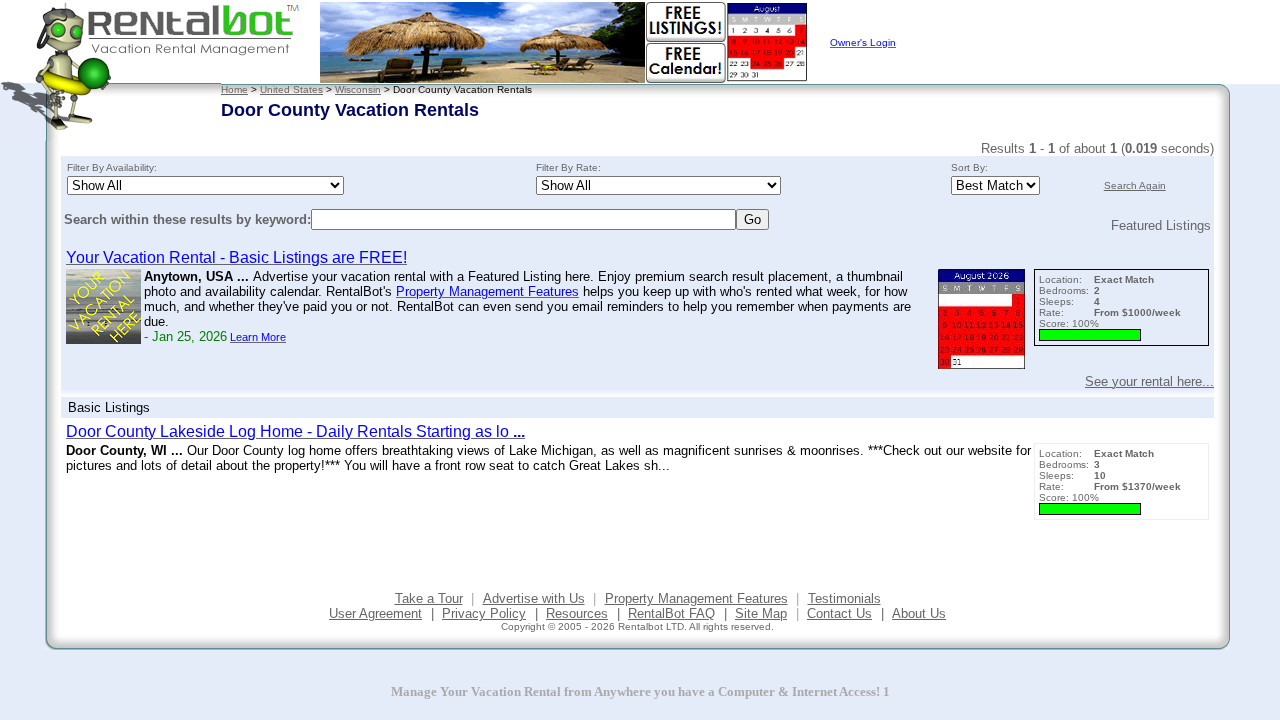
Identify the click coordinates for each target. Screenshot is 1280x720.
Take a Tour (429, 598)
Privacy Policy (484, 613)
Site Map (761, 613)
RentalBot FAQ (671, 613)
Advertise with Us (534, 598)
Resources (577, 613)
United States (291, 89)
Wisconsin (358, 89)
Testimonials (844, 598)
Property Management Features (696, 598)
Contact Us (839, 613)
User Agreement (375, 613)
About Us (919, 613)
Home (234, 89)
